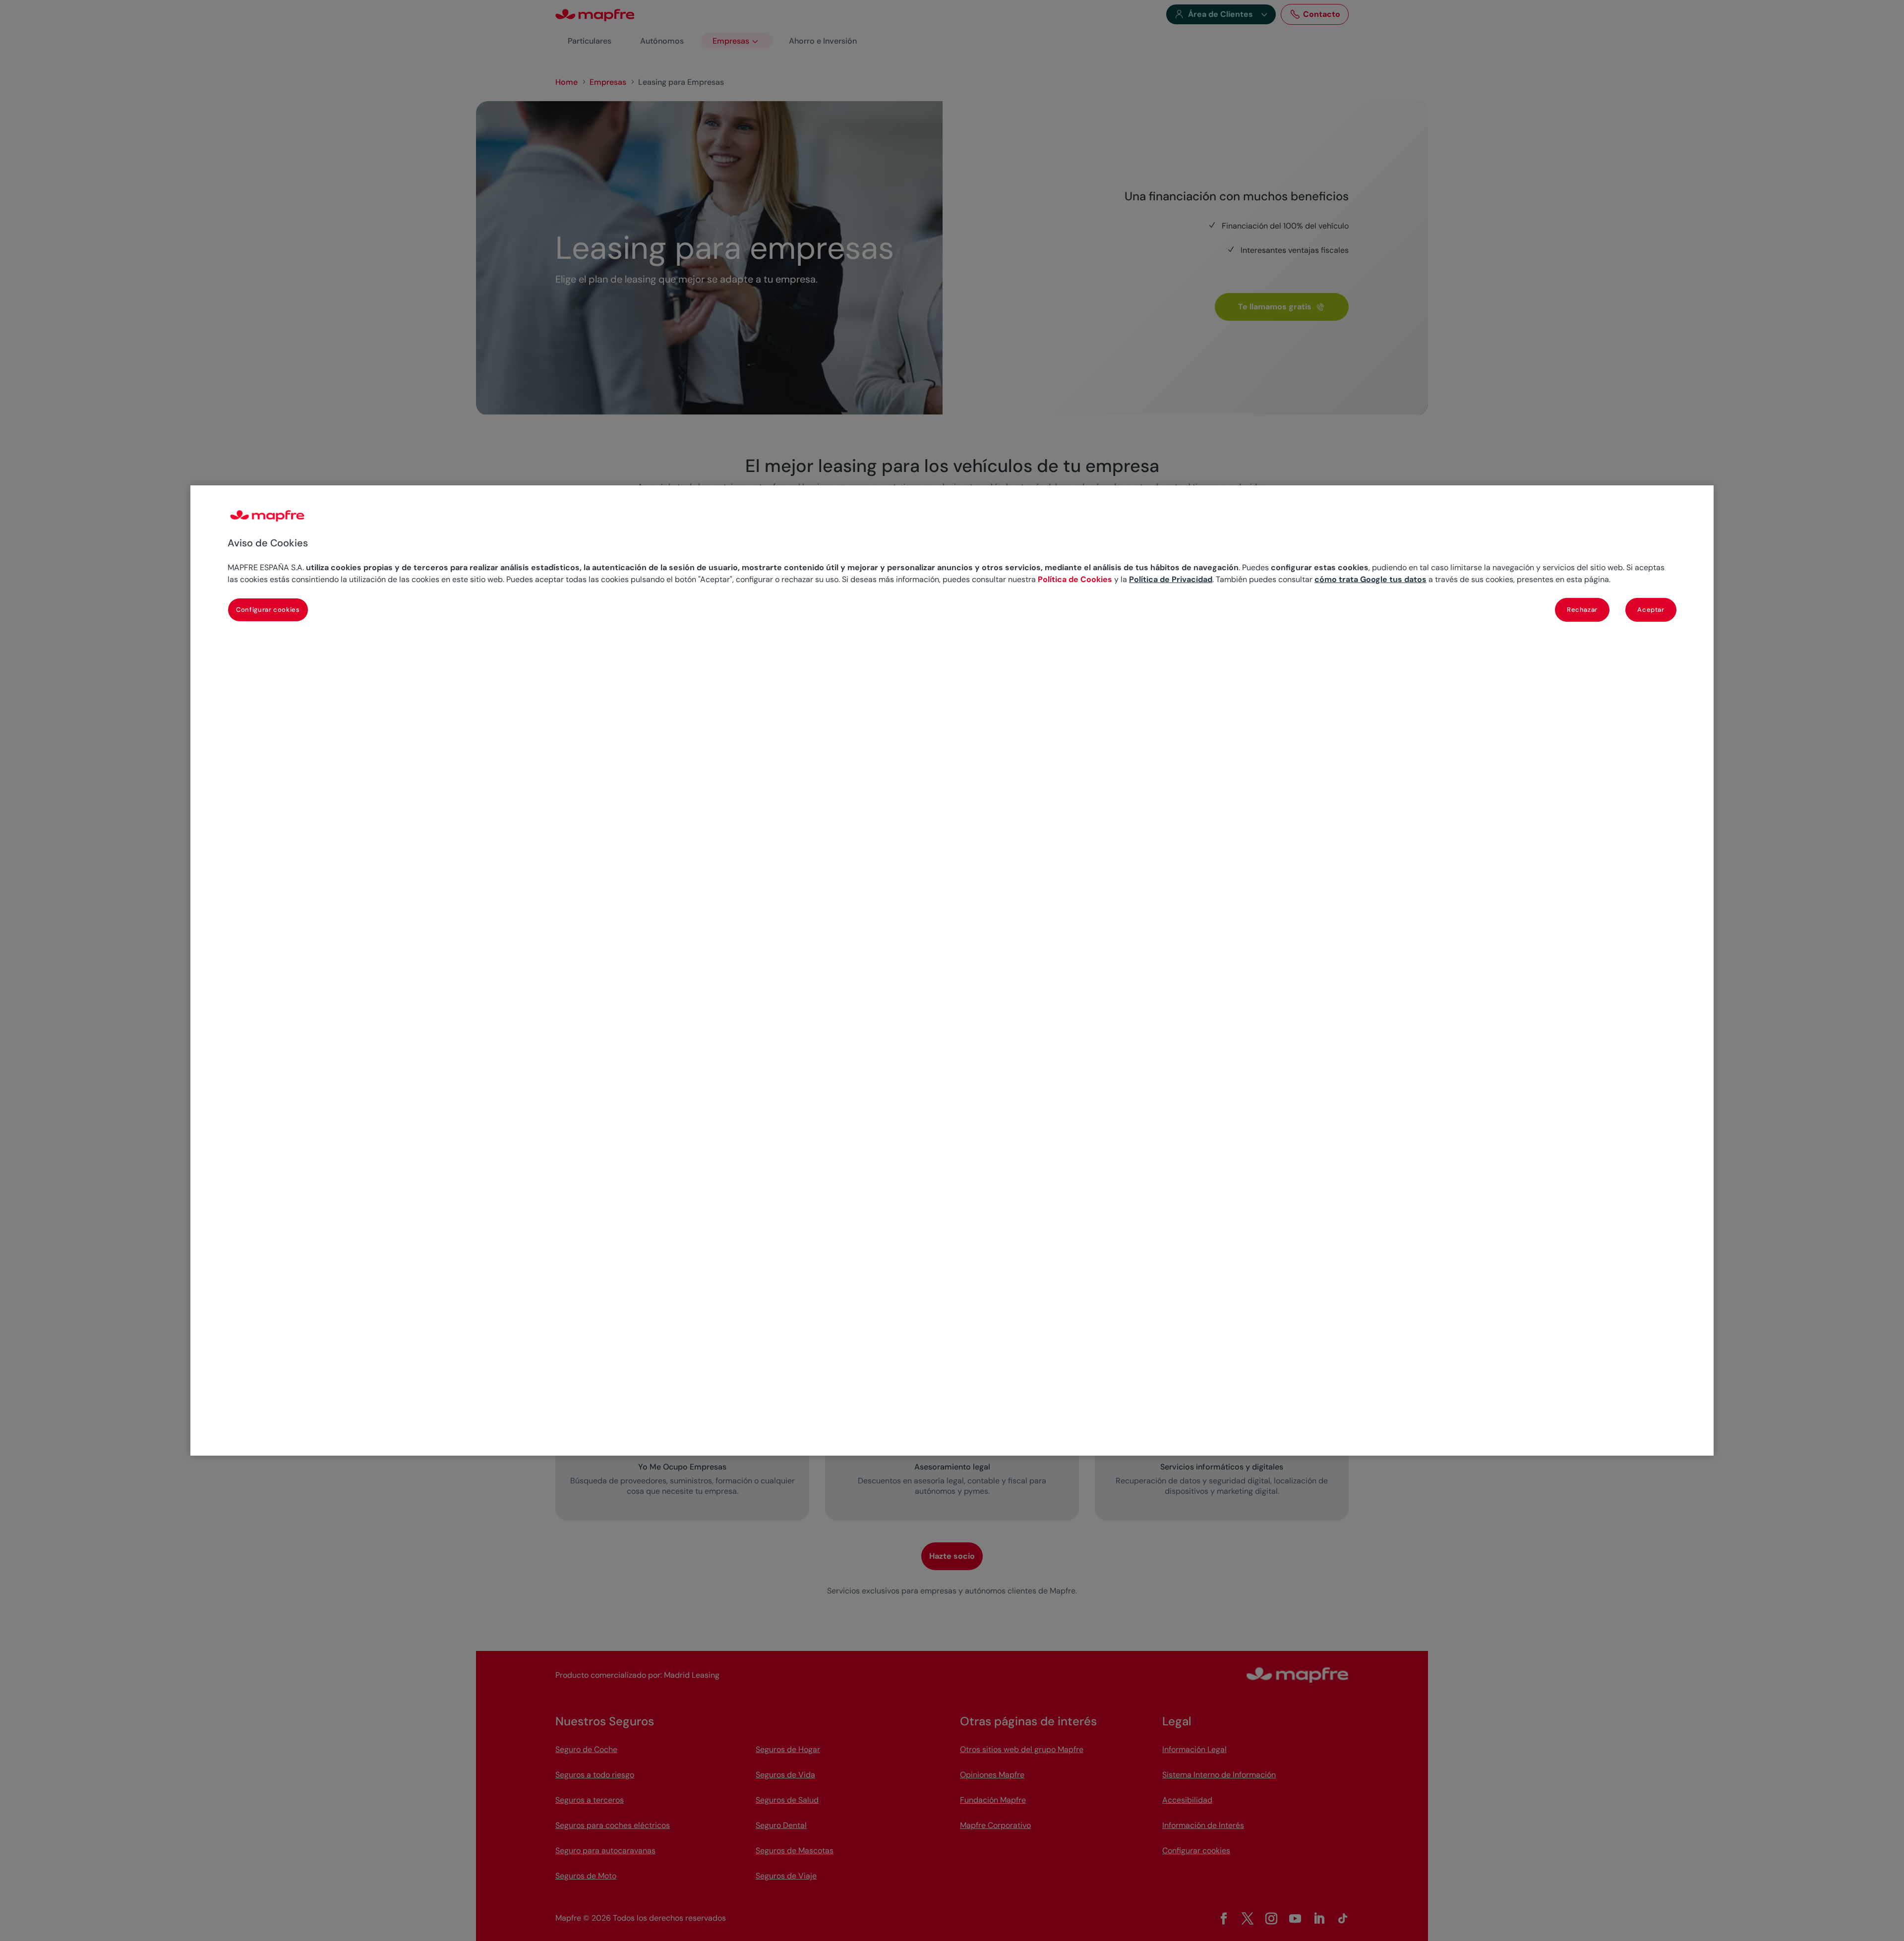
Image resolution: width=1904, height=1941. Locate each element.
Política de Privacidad (1171, 579)
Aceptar (1651, 610)
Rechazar (1582, 610)
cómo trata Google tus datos (1370, 579)
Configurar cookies (268, 610)
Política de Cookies (1075, 579)
